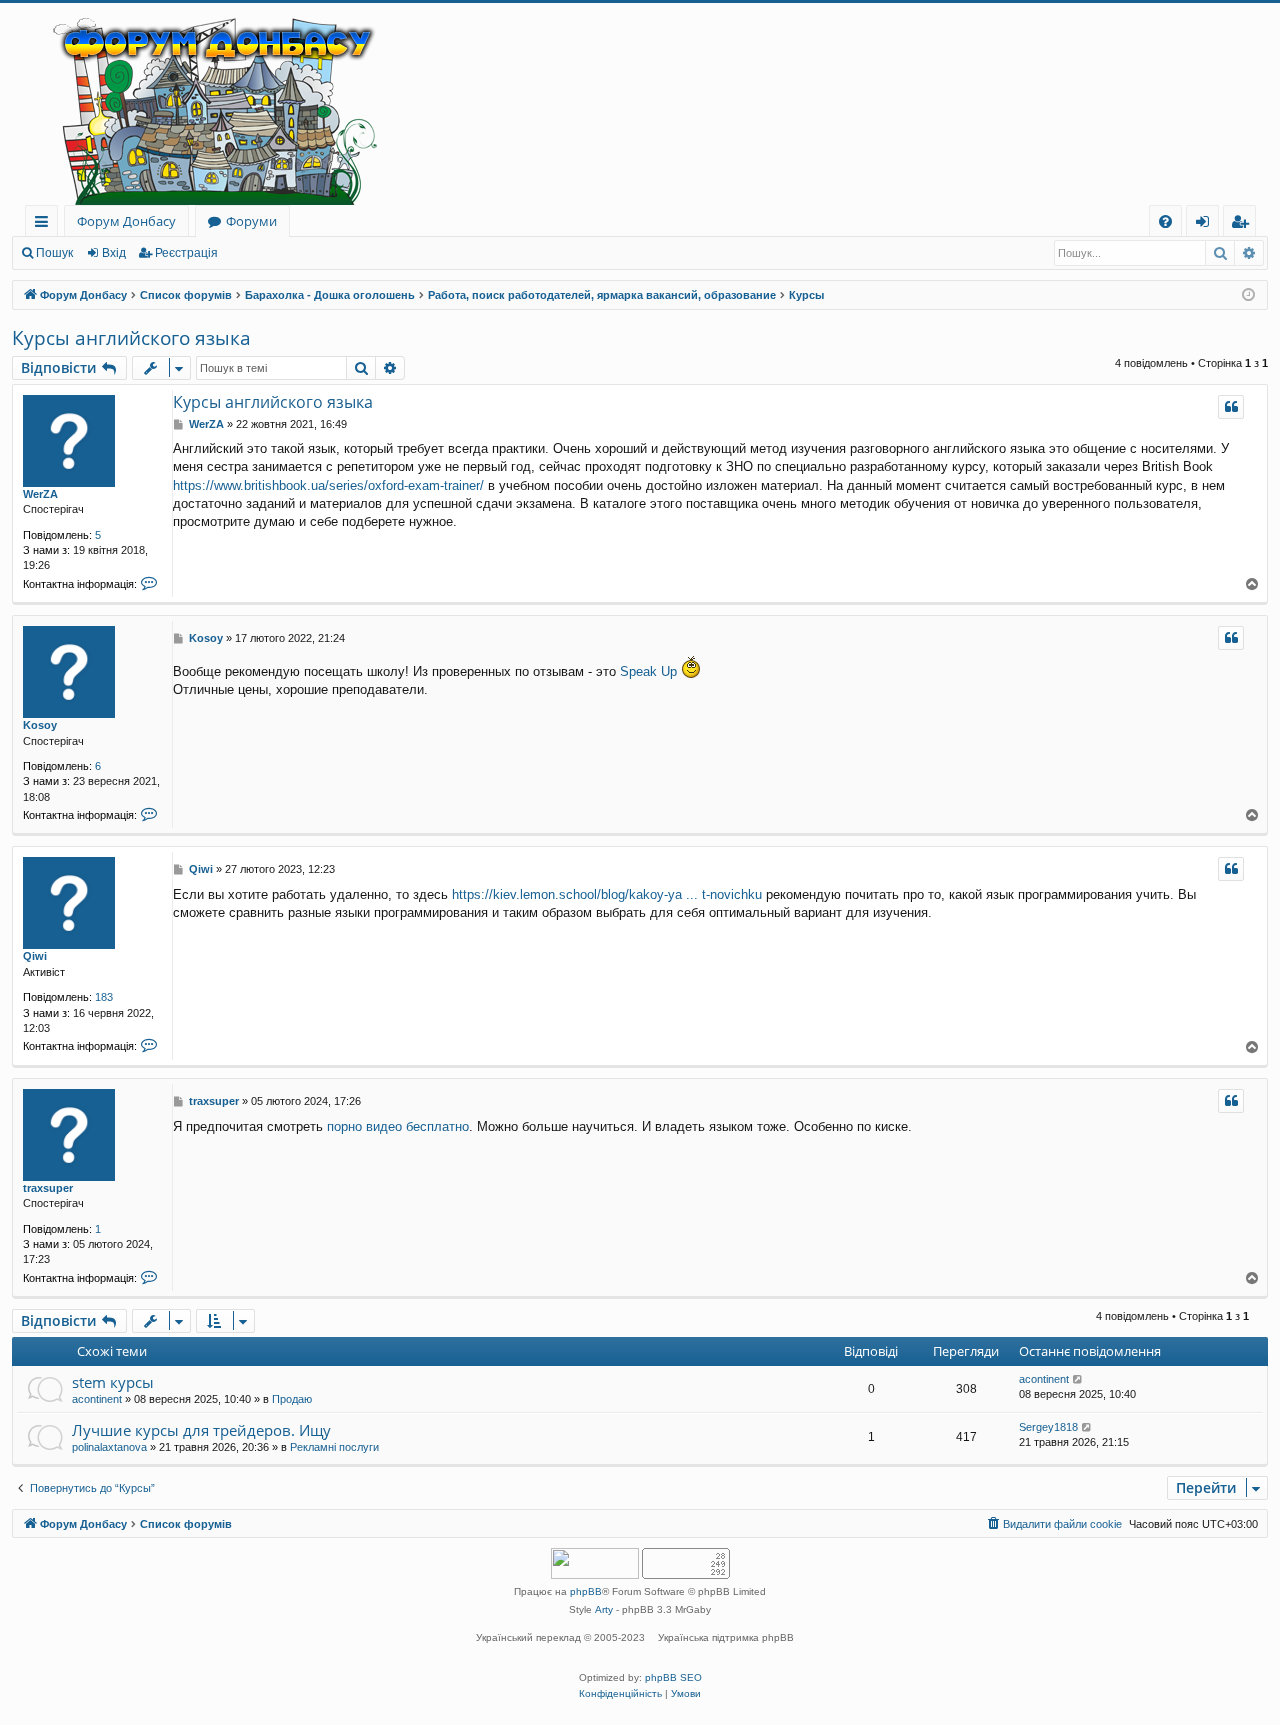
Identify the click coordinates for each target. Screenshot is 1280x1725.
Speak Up (648, 671)
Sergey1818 (1048, 1427)
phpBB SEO (673, 1677)
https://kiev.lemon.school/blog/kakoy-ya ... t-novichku (607, 894)
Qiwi (35, 956)
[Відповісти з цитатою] (1231, 407)
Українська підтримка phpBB (726, 1637)
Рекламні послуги (334, 1447)
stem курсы (113, 1382)
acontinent (97, 1399)
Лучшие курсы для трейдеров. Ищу (201, 1430)
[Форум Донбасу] (640, 104)
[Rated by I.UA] (595, 1565)
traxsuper (48, 1188)
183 (104, 997)
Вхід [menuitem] (1209, 224)
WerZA (40, 494)
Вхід (114, 253)
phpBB (586, 1591)
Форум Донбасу (126, 221)
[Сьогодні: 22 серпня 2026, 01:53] (1248, 295)
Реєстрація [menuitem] (1243, 224)
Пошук (54, 253)
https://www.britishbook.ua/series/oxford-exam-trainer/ (328, 485)
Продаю (292, 1399)
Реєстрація (186, 253)
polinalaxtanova (109, 1447)
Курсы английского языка (131, 338)
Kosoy (40, 725)
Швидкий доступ (45, 224)
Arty (604, 1609)
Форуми (251, 221)
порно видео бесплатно (398, 1126)
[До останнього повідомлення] (1078, 1379)
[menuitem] (1165, 221)
